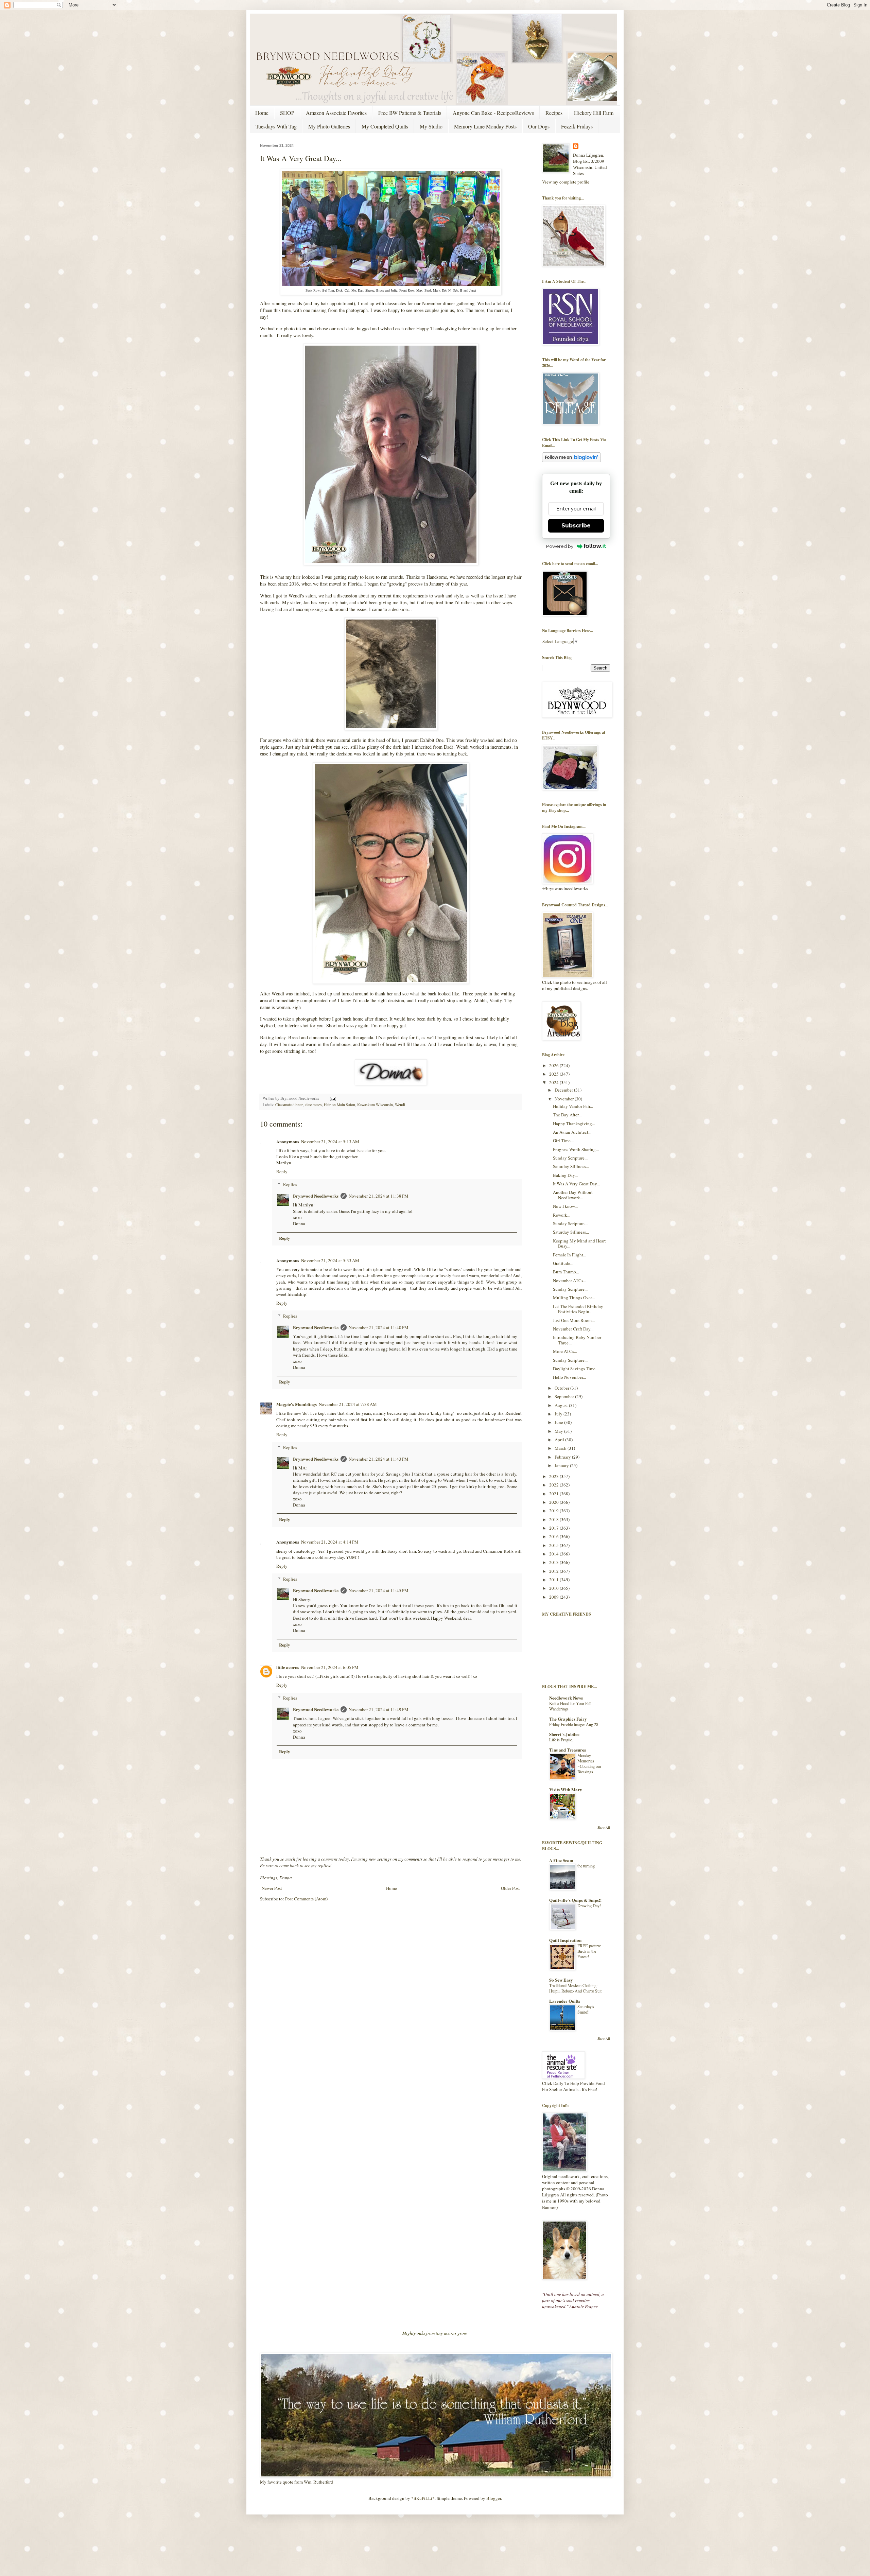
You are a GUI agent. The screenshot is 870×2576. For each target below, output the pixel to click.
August (562, 1405)
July (559, 1414)
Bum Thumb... (566, 1272)
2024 (554, 1082)
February (563, 1457)
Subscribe (576, 526)
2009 (554, 1597)
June (559, 1422)
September (565, 1396)
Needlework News (566, 1698)
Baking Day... (565, 1175)
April (560, 1440)
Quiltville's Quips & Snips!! (575, 1900)
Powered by (560, 546)
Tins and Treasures (568, 1750)
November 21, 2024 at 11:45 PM (379, 1590)
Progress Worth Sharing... (576, 1149)
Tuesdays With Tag (276, 126)
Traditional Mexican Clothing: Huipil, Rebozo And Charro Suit (575, 1988)
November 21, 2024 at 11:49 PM (379, 1709)
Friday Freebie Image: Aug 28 (574, 1724)
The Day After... (567, 1115)
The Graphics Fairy (568, 1719)
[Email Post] (332, 1098)
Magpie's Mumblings (297, 1404)
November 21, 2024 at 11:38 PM (379, 1196)
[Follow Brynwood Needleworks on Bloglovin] (571, 460)
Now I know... (565, 1206)
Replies (290, 1184)
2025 (554, 1074)
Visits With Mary (566, 1789)
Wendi (400, 1105)
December (564, 1090)
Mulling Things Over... (574, 1298)
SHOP (287, 113)
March (561, 1448)
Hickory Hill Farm (594, 113)
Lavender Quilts (565, 2001)
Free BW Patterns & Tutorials (410, 113)
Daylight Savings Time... (576, 1369)
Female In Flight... (570, 1255)
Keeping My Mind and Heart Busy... (579, 1243)
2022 (554, 1485)
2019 (554, 1511)
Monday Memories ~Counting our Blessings (589, 1763)
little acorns (288, 1667)
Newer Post (272, 1888)
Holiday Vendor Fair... (573, 1106)
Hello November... (569, 1377)
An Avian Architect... (572, 1132)
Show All (604, 1827)
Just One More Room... (574, 1320)
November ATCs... (570, 1281)
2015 (554, 1545)
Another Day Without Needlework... (573, 1195)
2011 (554, 1580)
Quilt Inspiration (565, 1940)
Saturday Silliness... (571, 1166)
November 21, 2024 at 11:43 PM (379, 1459)
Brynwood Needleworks (316, 1196)
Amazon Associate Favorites (336, 113)
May (559, 1431)
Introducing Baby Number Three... (577, 1340)
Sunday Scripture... (570, 1158)
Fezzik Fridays (577, 126)
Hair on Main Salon (340, 1105)
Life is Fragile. (561, 1740)
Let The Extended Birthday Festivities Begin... (578, 1309)
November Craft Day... (573, 1329)
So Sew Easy (561, 1980)
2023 (554, 1476)
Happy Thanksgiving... (574, 1124)
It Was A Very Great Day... (576, 1184)
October (562, 1388)
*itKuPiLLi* (423, 2498)
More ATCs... (565, 1351)
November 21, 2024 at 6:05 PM (330, 1667)
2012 (554, 1571)
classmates (313, 1105)
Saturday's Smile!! (586, 2009)
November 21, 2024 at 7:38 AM (348, 1404)
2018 (554, 1519)
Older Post (510, 1888)
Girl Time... (563, 1141)
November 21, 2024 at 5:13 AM (330, 1142)
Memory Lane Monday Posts (485, 126)
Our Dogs (539, 126)
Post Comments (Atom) (306, 1899)
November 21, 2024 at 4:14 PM (330, 1542)
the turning (586, 1866)
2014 (554, 1554)
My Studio (431, 126)
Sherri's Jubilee (564, 1734)
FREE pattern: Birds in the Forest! (589, 1951)
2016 (554, 1536)
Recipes (554, 113)
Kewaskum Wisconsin (375, 1105)
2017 (554, 1528)
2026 (554, 1065)
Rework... (562, 1215)
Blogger (494, 2498)
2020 (554, 1502)
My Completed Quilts (385, 126)
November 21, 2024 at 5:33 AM (330, 1260)
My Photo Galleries (329, 126)
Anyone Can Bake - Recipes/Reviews (493, 113)
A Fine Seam (561, 1860)
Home (262, 113)
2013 (554, 1562)
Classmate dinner (289, 1105)
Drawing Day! (589, 1905)
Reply (282, 1171)
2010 (554, 1588)
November (565, 1099)
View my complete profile (566, 182)
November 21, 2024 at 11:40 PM (379, 1327)
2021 (554, 1494)
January (562, 1465)
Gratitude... (563, 1263)
